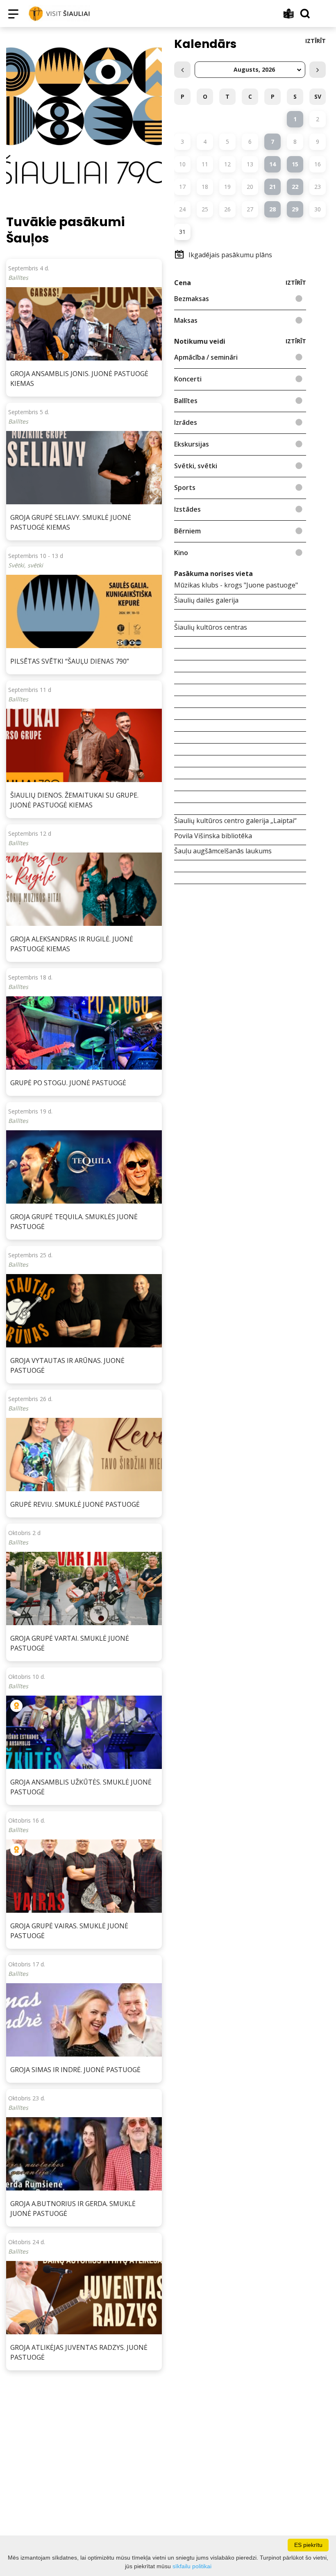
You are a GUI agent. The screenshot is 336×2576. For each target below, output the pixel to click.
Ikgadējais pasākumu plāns (230, 255)
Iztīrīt (316, 41)
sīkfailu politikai (192, 2566)
